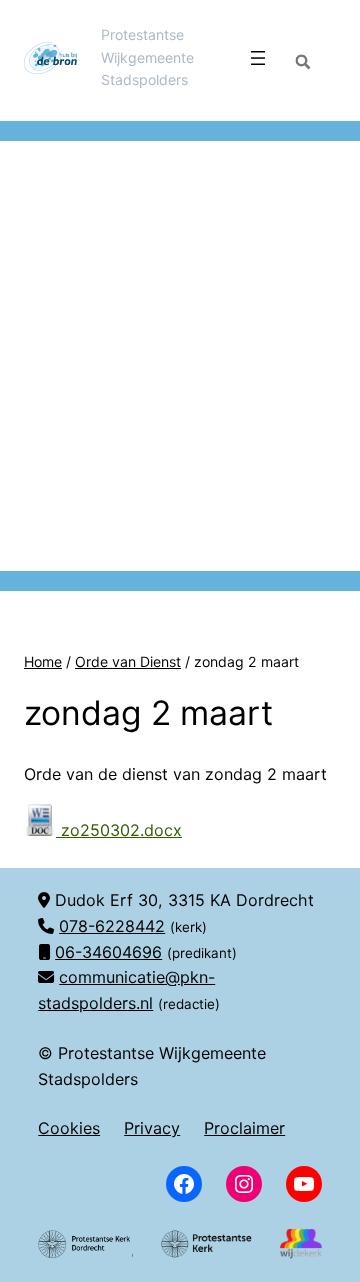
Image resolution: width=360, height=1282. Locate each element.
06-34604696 (108, 952)
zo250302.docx (119, 830)
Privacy (152, 1128)
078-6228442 (112, 926)
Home (43, 661)
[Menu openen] (258, 58)
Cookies (69, 1128)
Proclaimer (244, 1128)
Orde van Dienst (128, 661)
